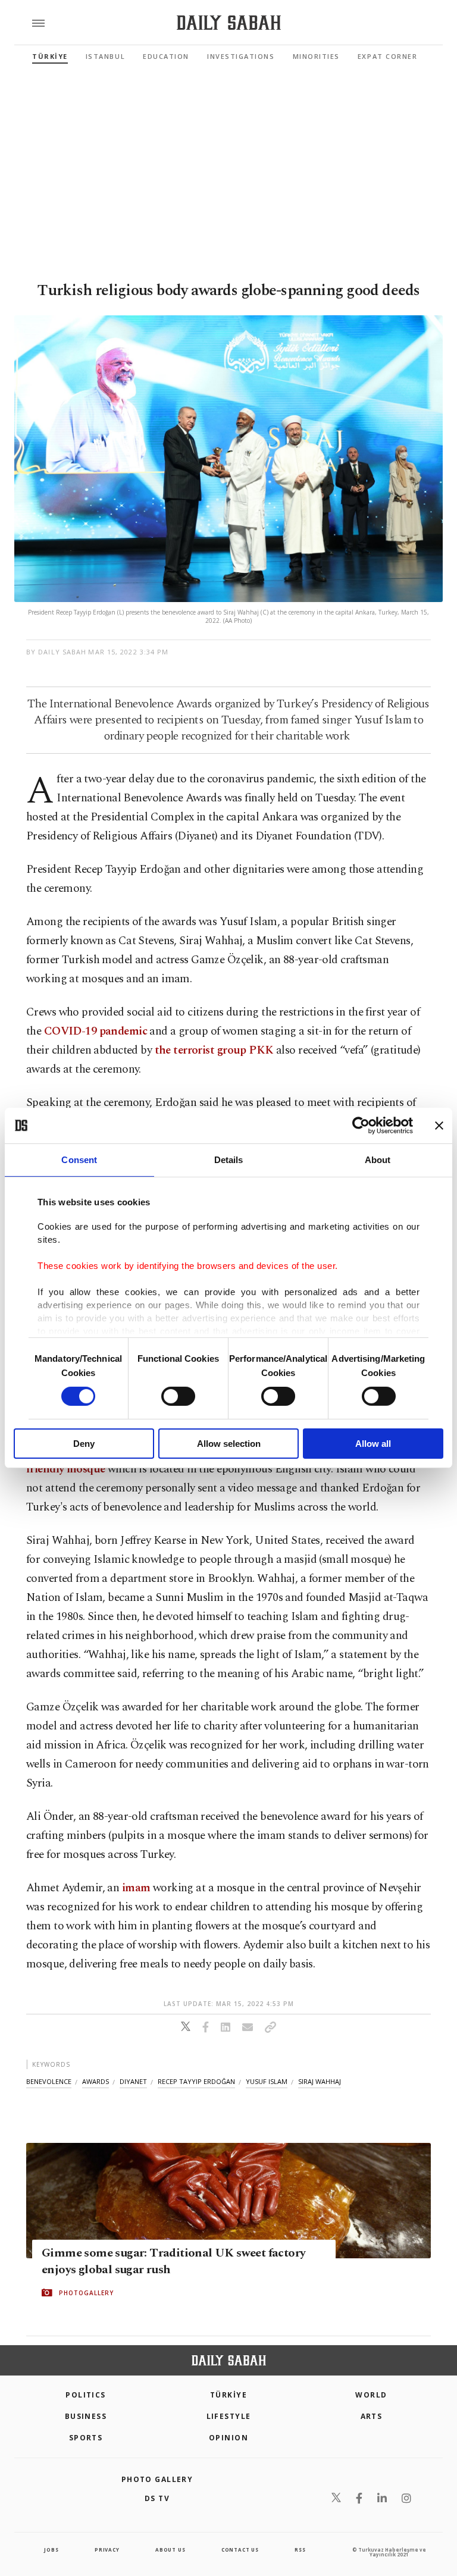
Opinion (228, 2438)
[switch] (178, 1396)
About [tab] (378, 1160)
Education (166, 56)
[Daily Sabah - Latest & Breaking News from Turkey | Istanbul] (229, 23)
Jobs (51, 2550)
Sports (86, 2438)
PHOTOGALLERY (86, 2293)
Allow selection (229, 1444)
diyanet (133, 2081)
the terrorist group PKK (214, 1050)
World (371, 2395)
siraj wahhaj (320, 2081)
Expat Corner (387, 56)
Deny (84, 1444)
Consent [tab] (79, 1160)
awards (96, 2081)
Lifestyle (229, 2416)
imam (136, 1888)
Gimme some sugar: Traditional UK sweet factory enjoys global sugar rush (173, 2261)
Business (86, 2416)
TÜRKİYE (50, 56)
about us (170, 2550)
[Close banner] (439, 1126)
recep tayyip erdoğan (196, 2081)
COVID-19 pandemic (96, 1031)
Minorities (316, 56)
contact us (240, 2550)
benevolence (49, 2081)
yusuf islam (267, 2081)
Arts (372, 2416)
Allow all (373, 1444)
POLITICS (86, 2395)
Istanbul (105, 56)
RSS (300, 2550)
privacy (107, 2550)
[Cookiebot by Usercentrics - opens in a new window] (361, 1126)
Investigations (241, 56)
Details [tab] (229, 1160)
